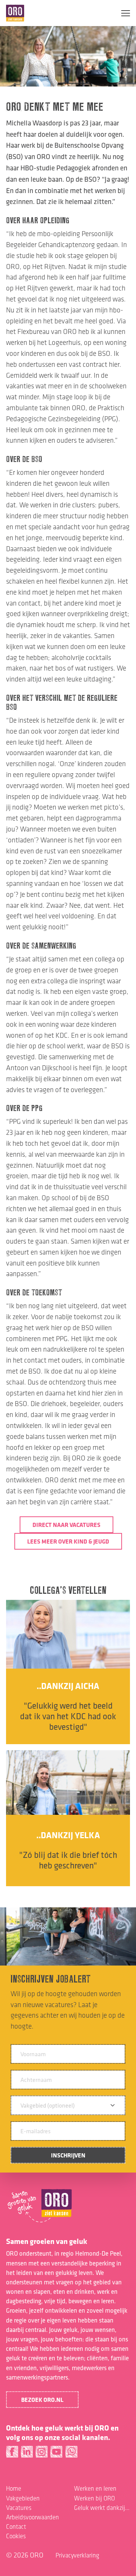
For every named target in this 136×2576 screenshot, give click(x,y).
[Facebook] (12, 2454)
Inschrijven (68, 2155)
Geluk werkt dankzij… (102, 2508)
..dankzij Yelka (68, 1835)
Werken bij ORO (94, 2498)
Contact (16, 2527)
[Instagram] (42, 2454)
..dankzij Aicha (68, 1686)
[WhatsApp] (71, 2454)
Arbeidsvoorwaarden (32, 2517)
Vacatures (19, 2508)
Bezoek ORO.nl (42, 2400)
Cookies (16, 2536)
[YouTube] (56, 2454)
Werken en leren (95, 2488)
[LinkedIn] (27, 2454)
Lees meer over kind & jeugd (68, 1541)
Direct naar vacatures (66, 1525)
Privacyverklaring (77, 2555)
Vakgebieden (23, 2498)
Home (14, 2488)
